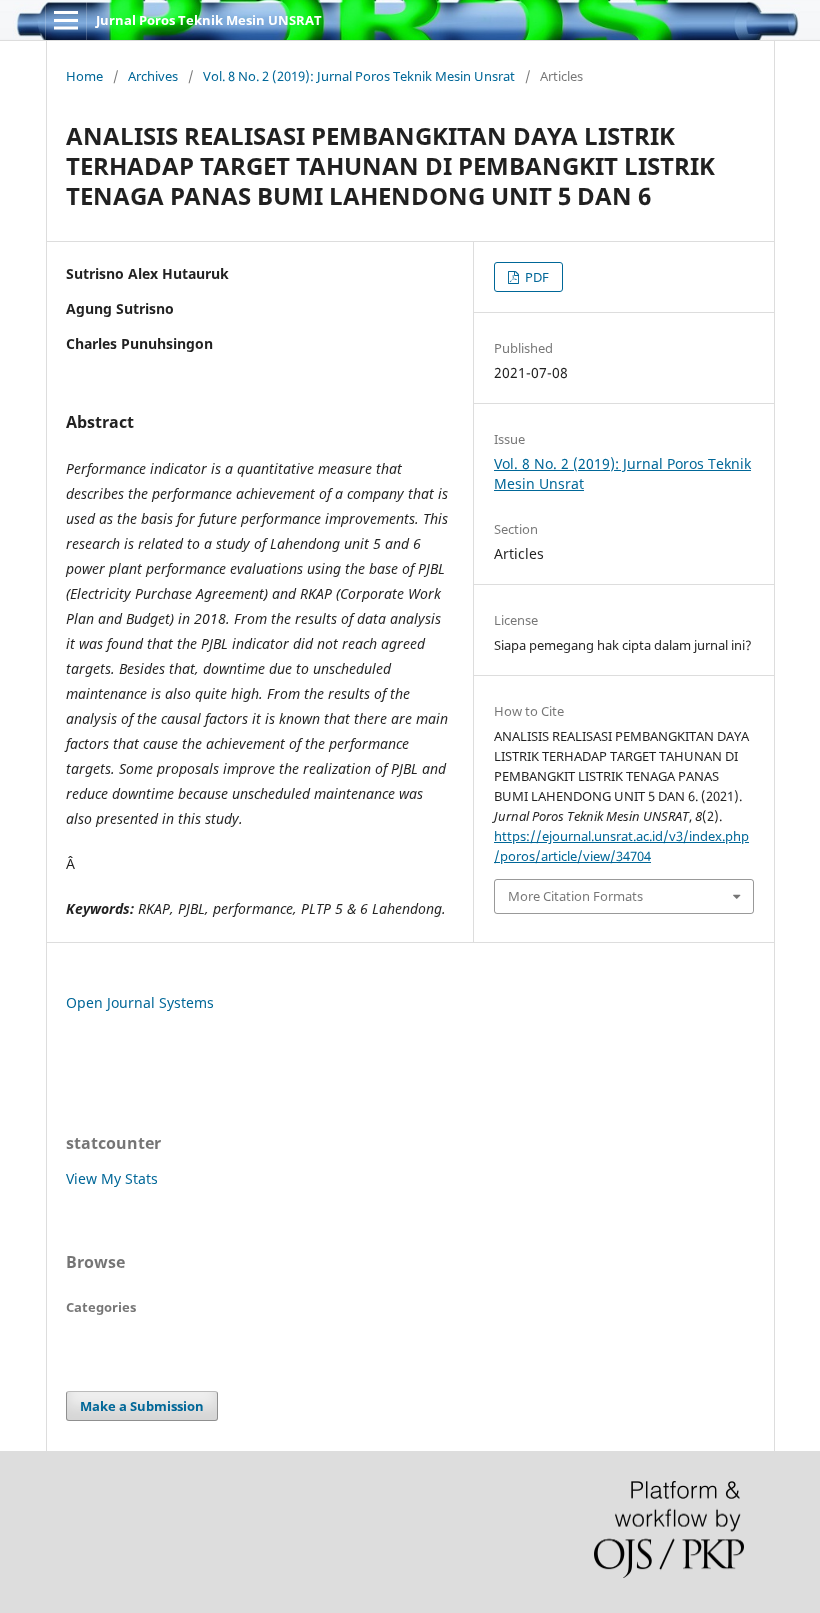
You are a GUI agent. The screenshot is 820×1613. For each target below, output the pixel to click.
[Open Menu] (66, 20)
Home (84, 76)
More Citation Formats (575, 896)
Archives (153, 76)
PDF (535, 277)
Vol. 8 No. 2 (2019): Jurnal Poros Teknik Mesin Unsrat (359, 76)
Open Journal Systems (140, 1002)
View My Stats (112, 1178)
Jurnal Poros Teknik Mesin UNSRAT (209, 20)
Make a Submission (142, 1406)
